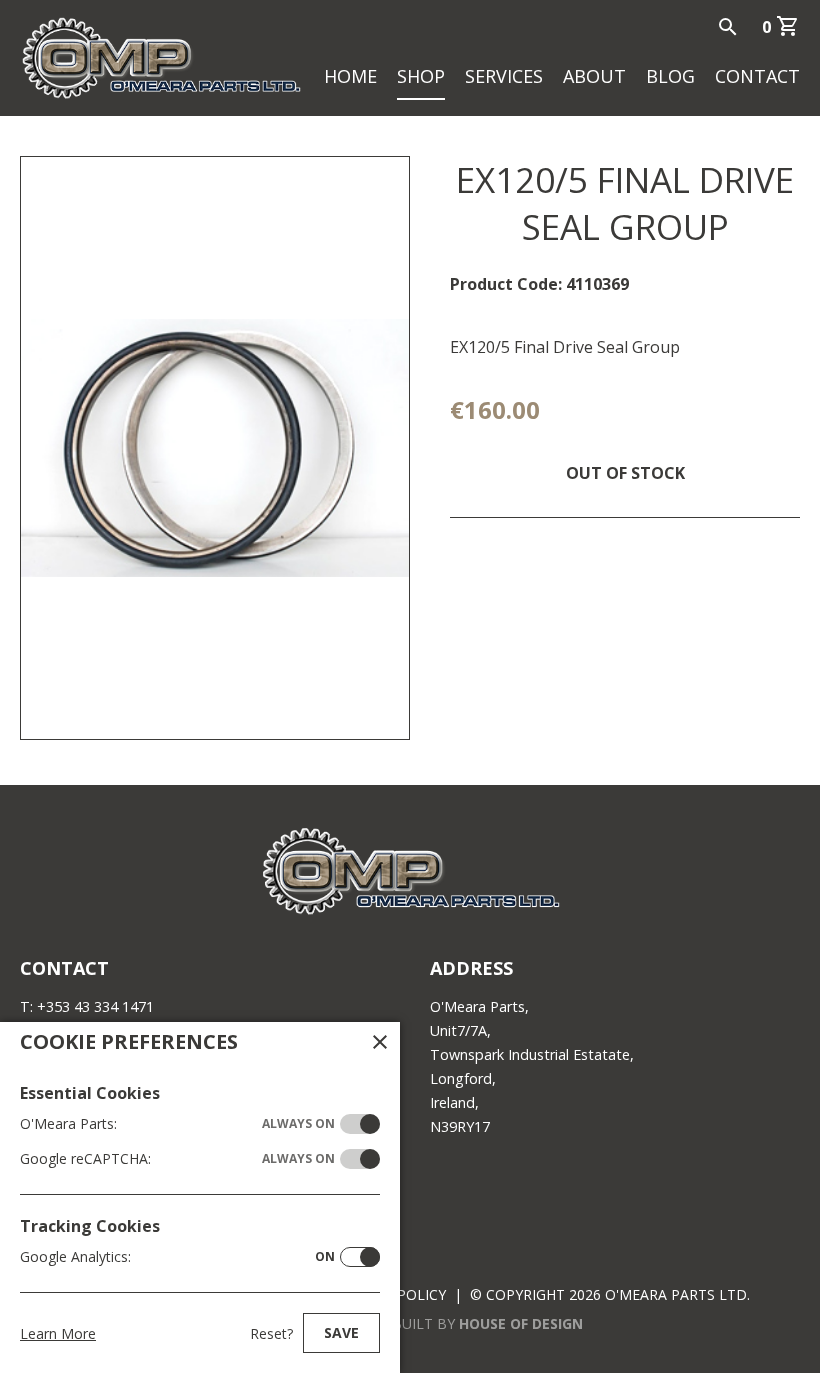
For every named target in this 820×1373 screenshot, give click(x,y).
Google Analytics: (177, 1256)
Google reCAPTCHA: (177, 1158)
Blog (670, 76)
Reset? (271, 1333)
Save (341, 1332)
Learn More (58, 1333)
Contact (757, 76)
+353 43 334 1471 (95, 1006)
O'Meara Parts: (177, 1123)
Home (350, 76)
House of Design (521, 1323)
